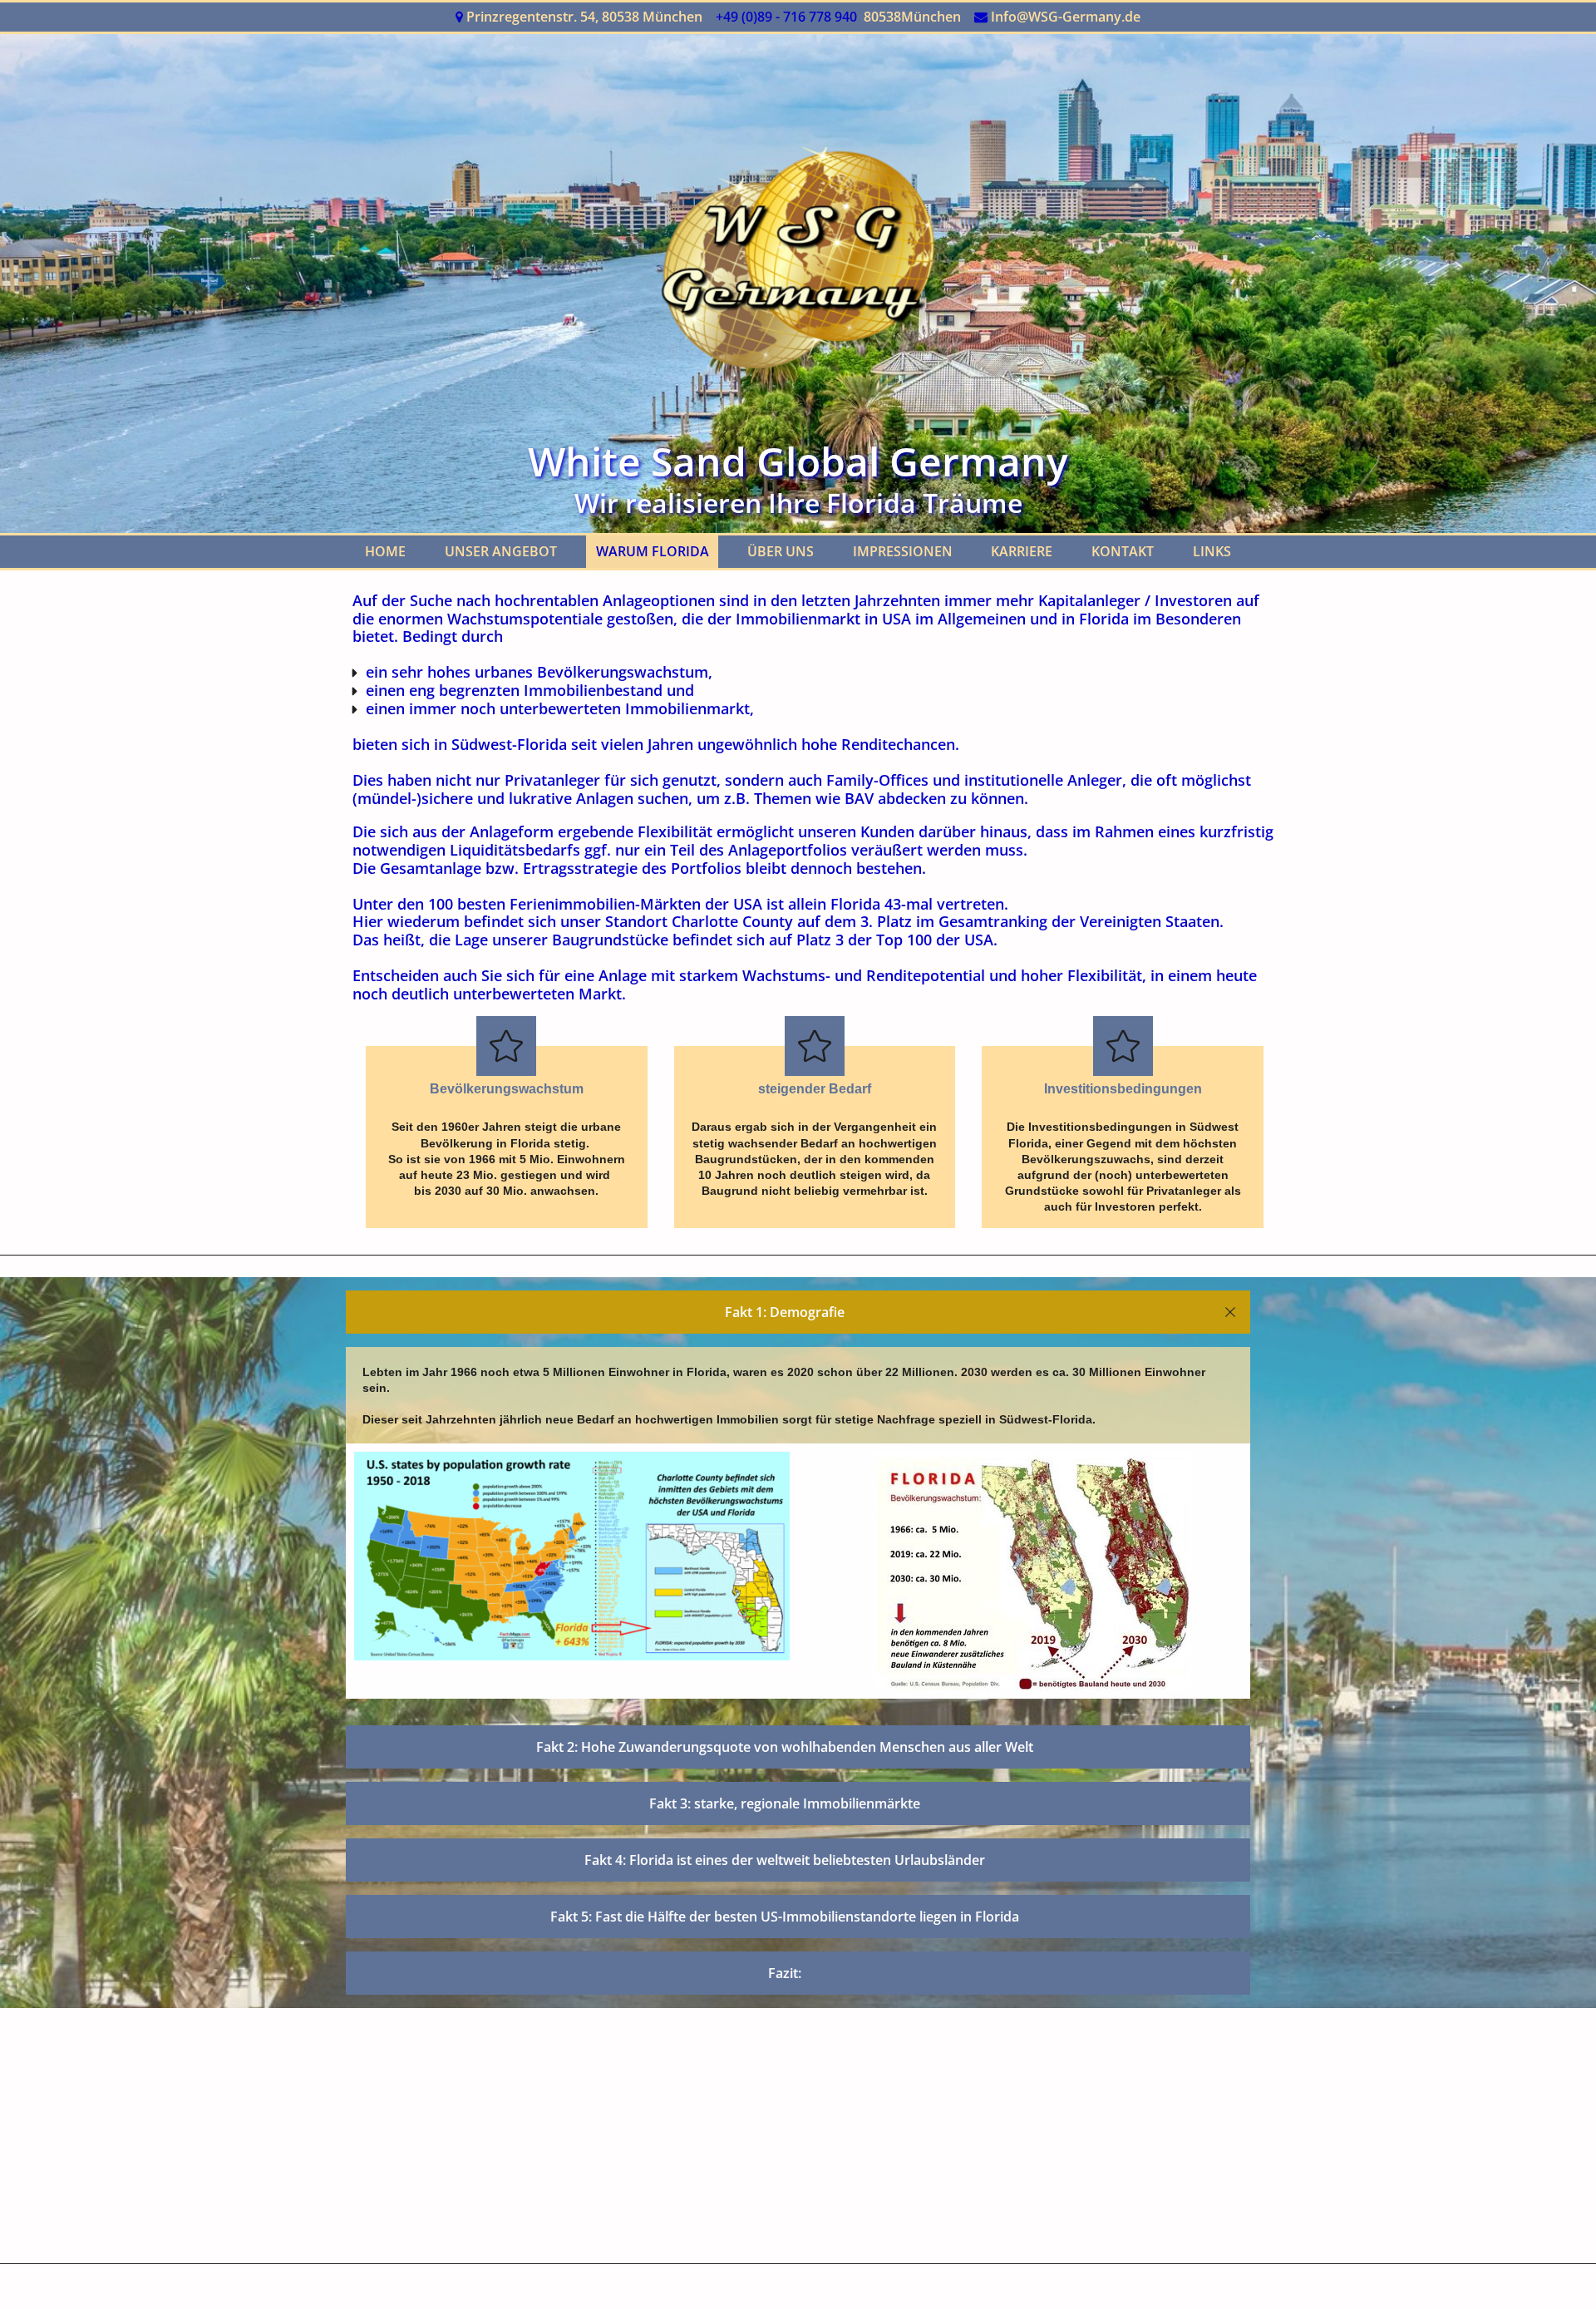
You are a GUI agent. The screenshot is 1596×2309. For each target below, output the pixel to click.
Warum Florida (653, 551)
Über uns (781, 551)
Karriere (1022, 551)
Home (385, 551)
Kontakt (1123, 551)
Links (1212, 551)
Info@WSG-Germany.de (1066, 17)
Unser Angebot (501, 551)
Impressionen (903, 551)
